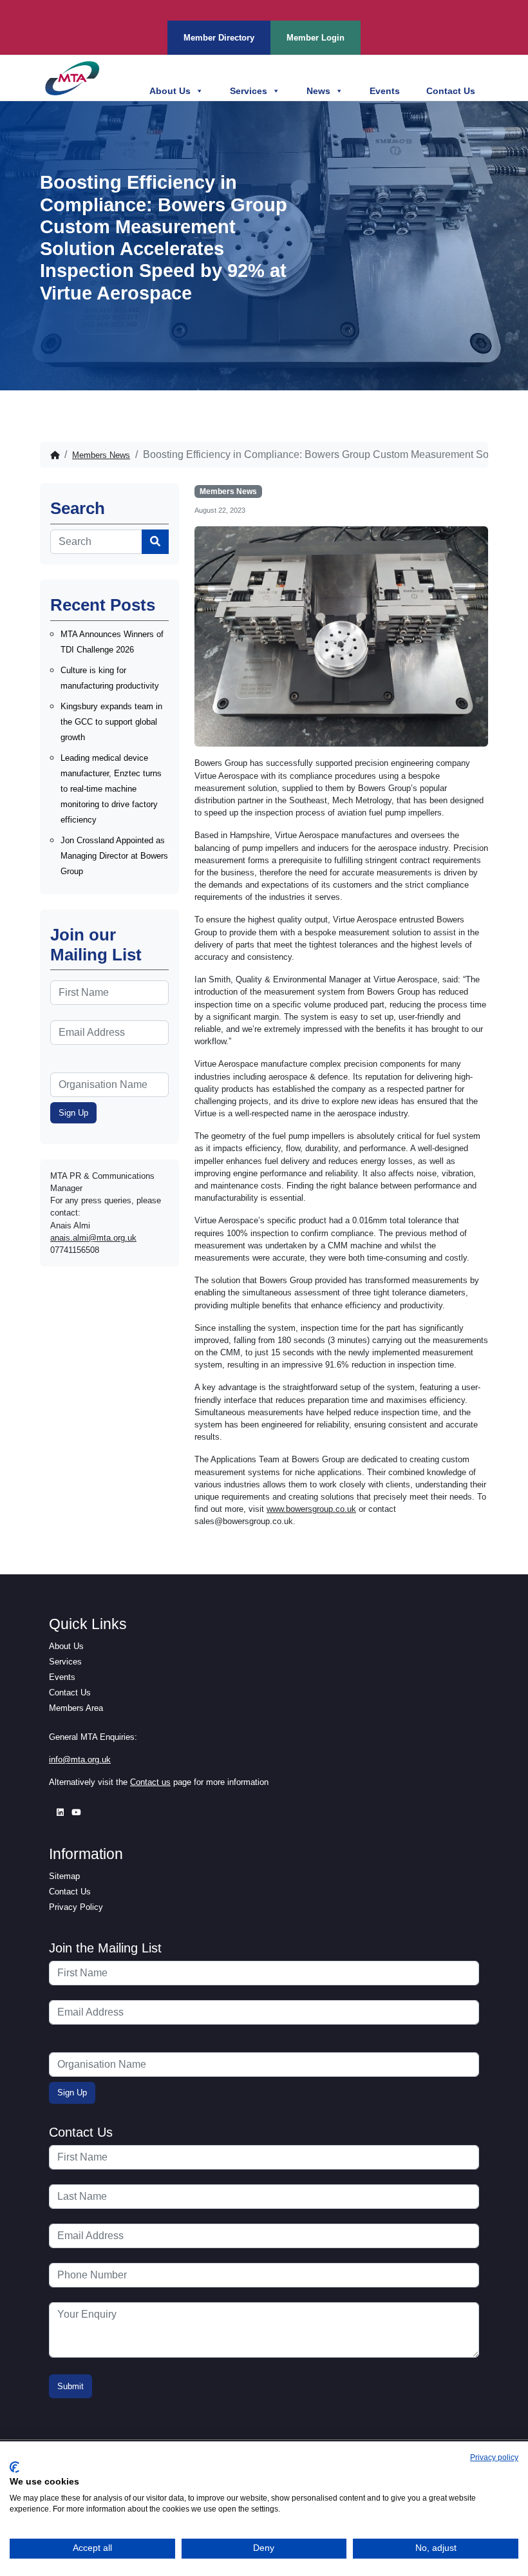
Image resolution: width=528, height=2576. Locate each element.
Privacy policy (494, 2457)
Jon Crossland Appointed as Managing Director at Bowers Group (114, 856)
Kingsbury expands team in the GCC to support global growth (111, 722)
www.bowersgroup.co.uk (311, 1509)
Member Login (316, 38)
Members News (101, 455)
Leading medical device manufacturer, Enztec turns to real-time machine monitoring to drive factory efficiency (111, 789)
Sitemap (64, 1876)
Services (249, 91)
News (318, 91)
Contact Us (451, 91)
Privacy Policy (76, 1907)
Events (385, 91)
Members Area (76, 1708)
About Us (170, 91)
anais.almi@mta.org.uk (93, 1238)
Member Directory (219, 38)
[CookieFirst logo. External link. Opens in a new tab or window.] (14, 2467)
